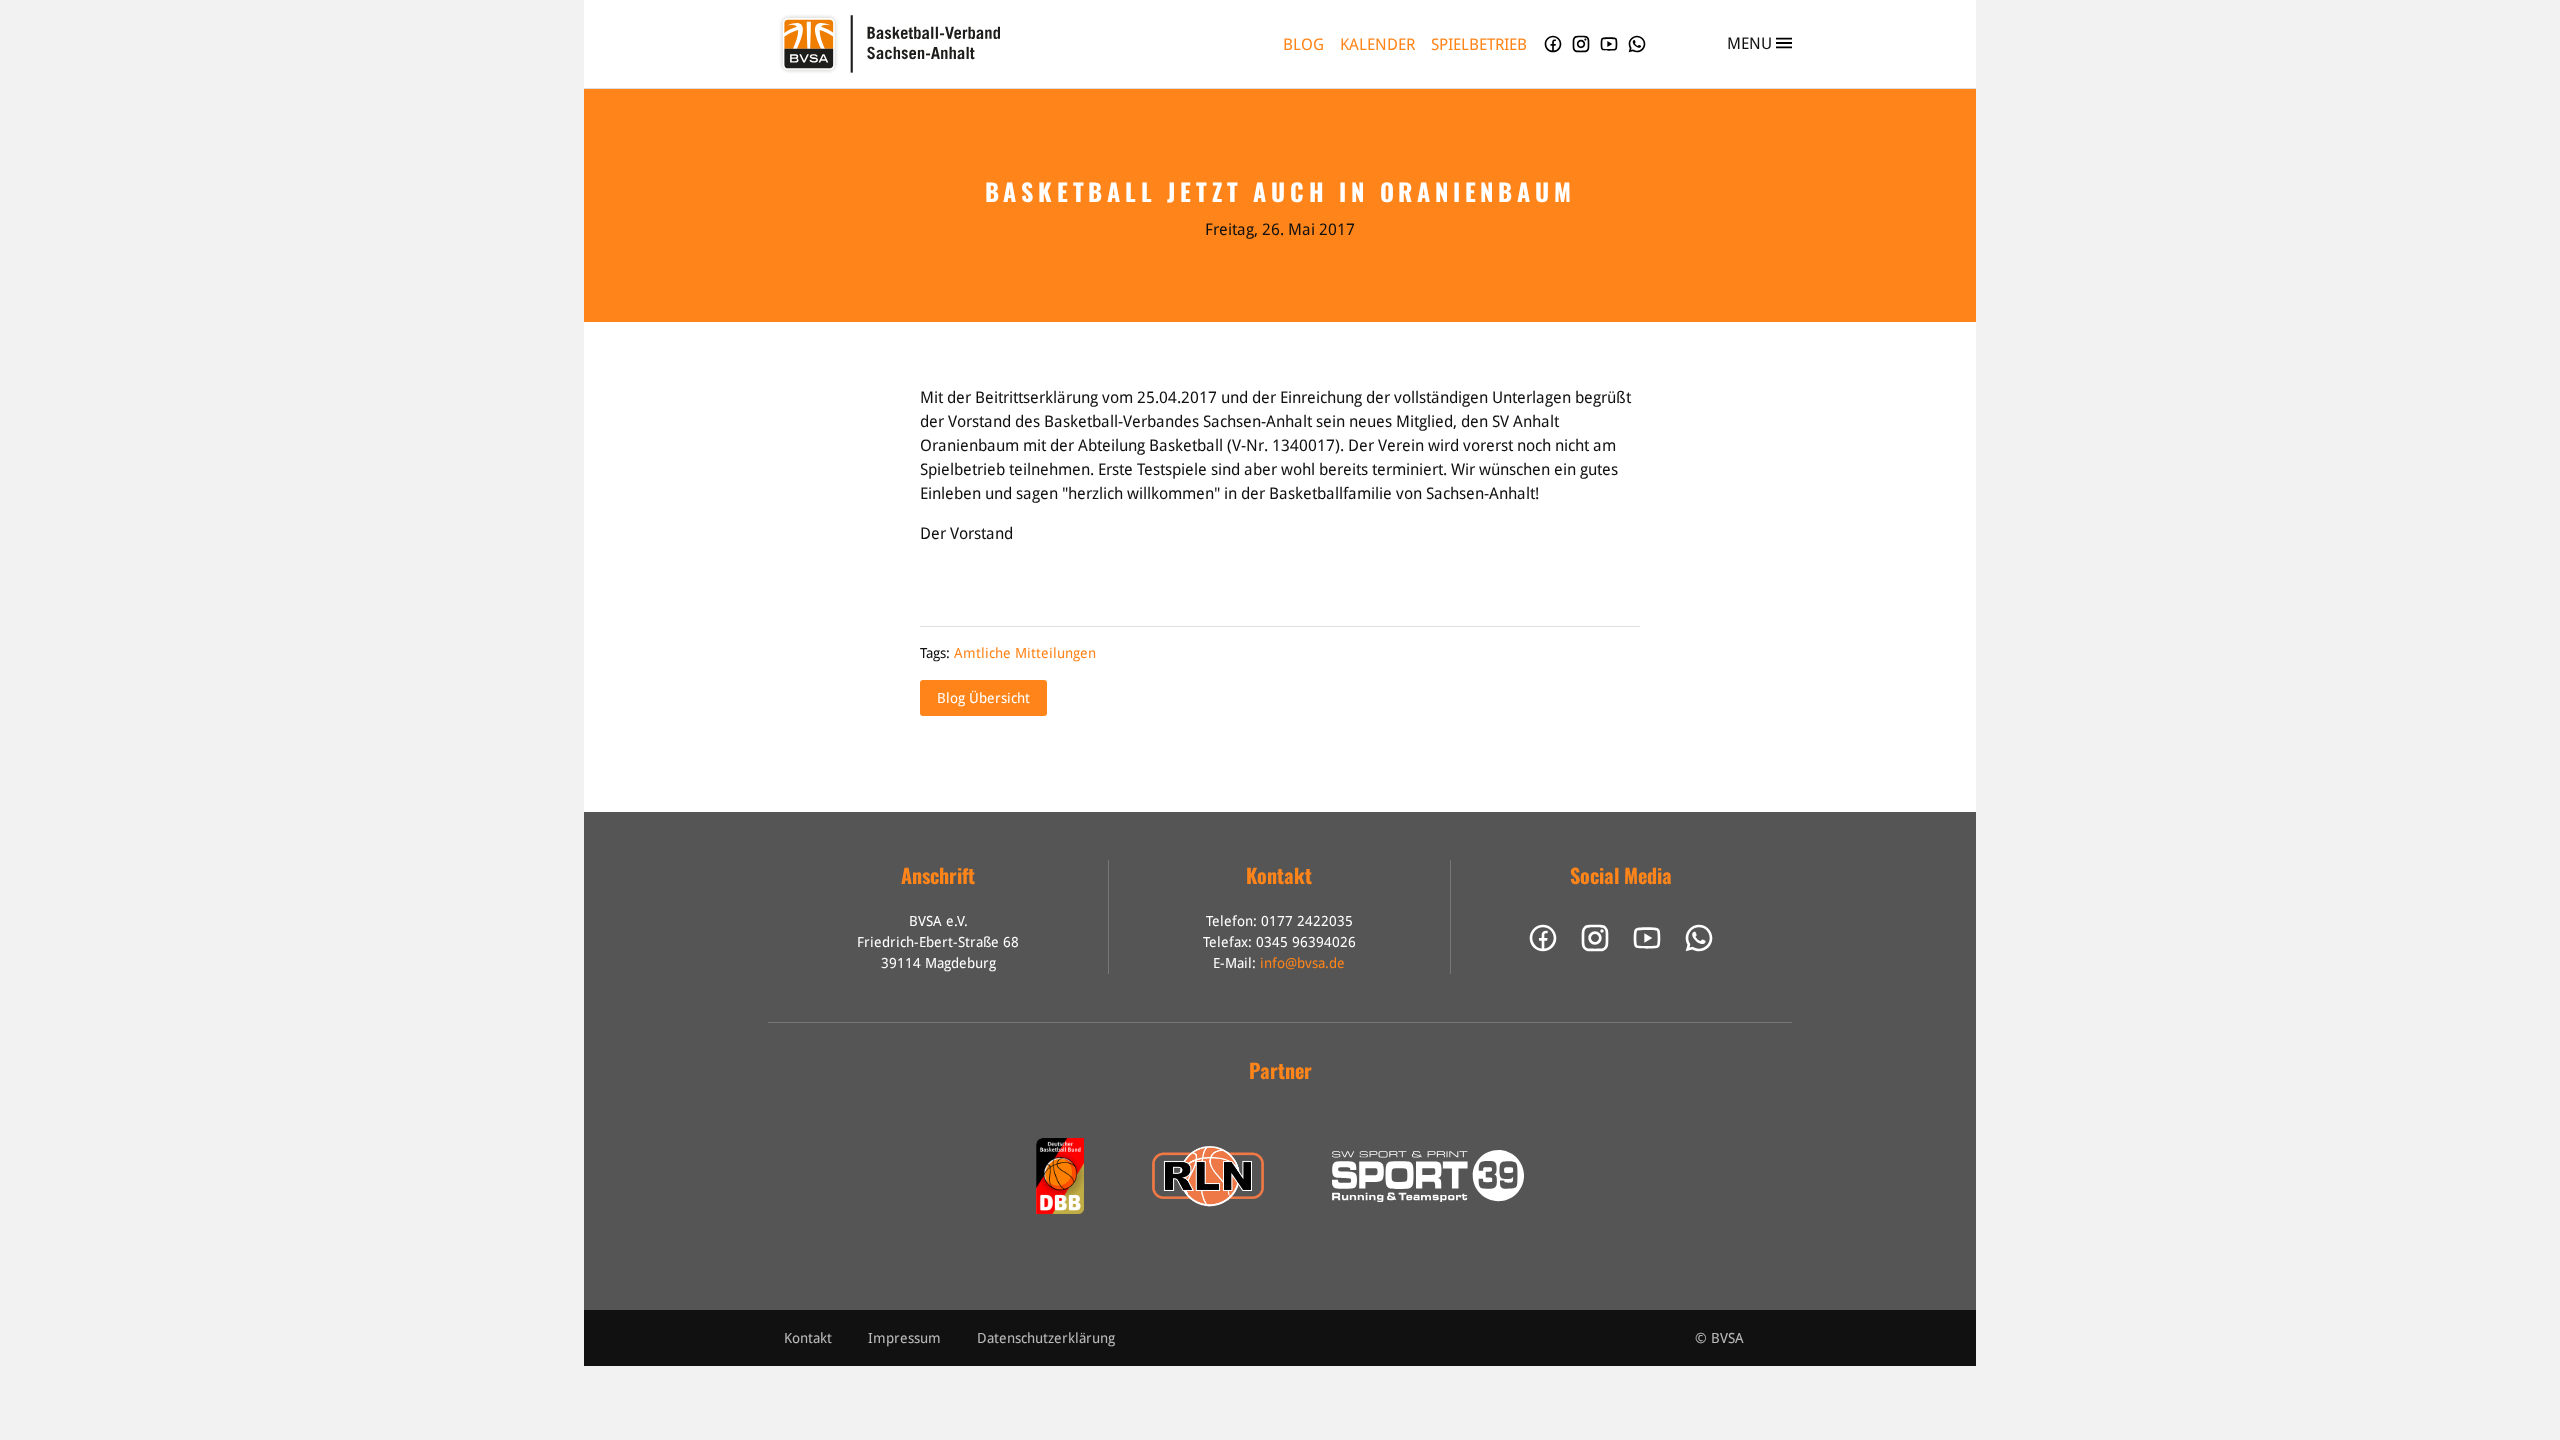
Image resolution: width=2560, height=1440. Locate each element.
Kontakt (808, 1338)
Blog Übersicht (983, 698)
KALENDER (1377, 44)
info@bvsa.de (1302, 963)
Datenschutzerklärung (1046, 1338)
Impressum (904, 1338)
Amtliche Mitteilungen (1025, 653)
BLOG (1303, 44)
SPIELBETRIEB (1479, 44)
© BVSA (1719, 1338)
